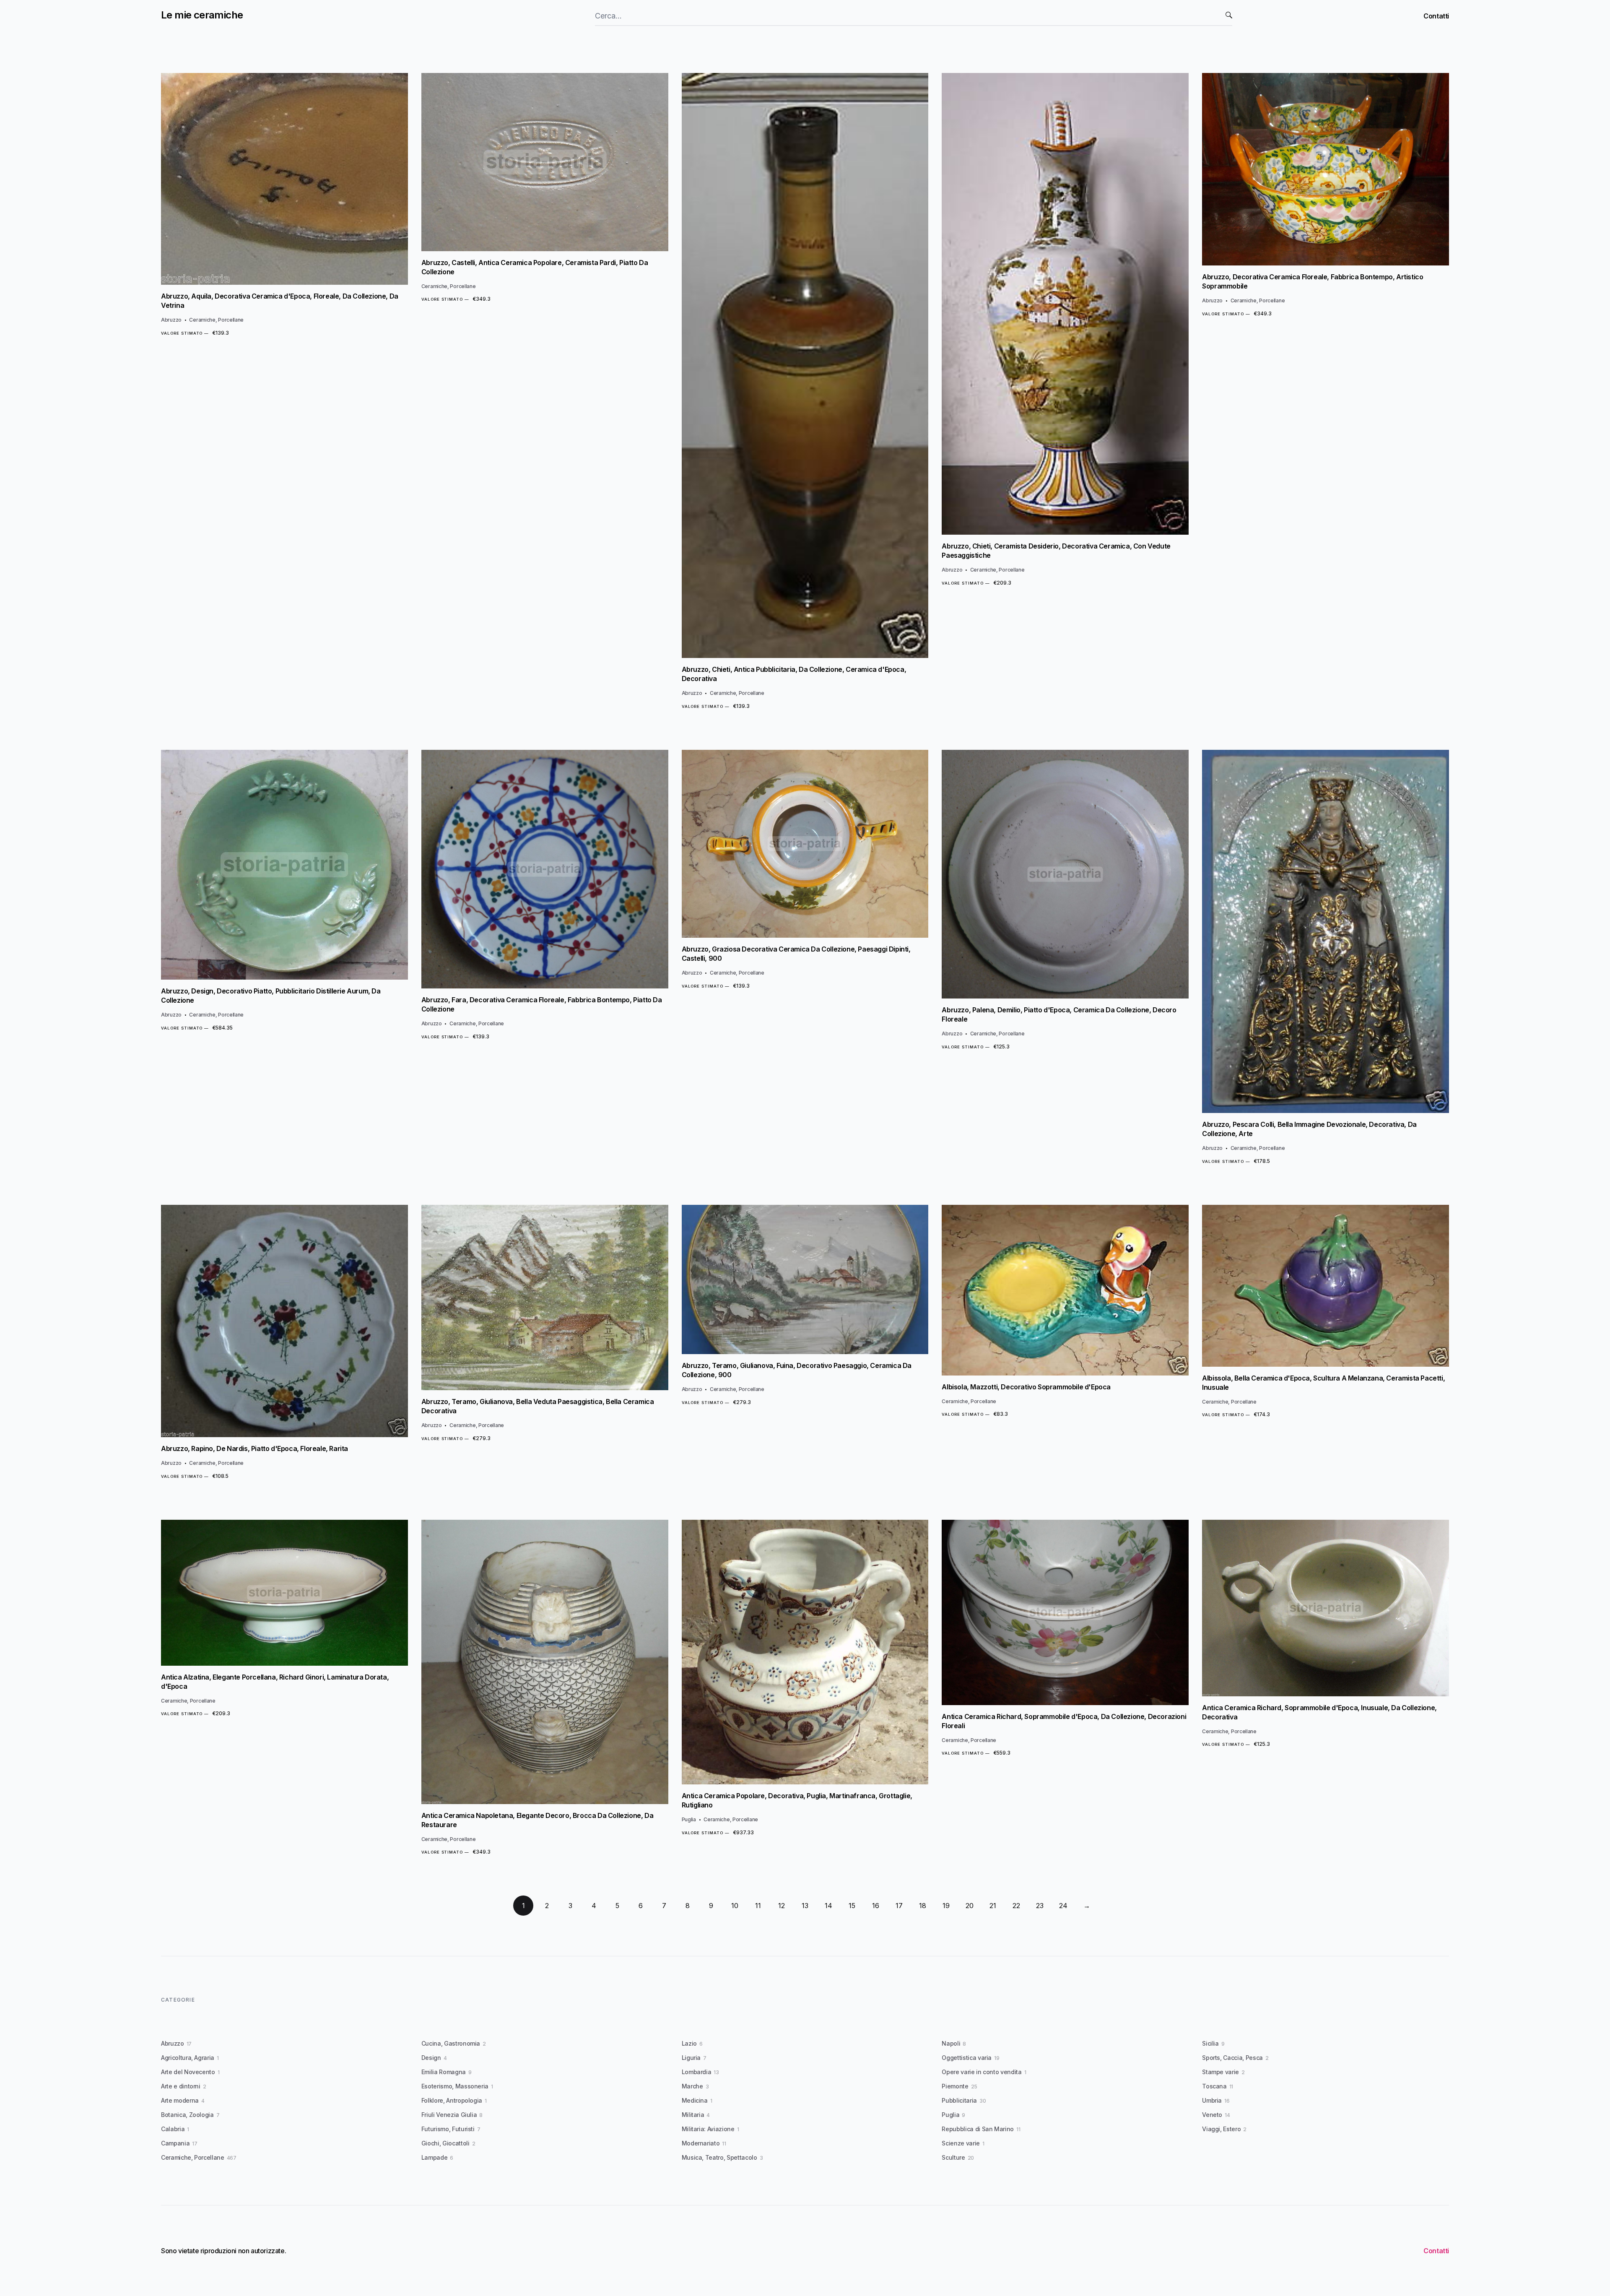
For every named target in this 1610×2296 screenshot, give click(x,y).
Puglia (689, 1819)
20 (970, 1906)
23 (1040, 1906)
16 (876, 1906)
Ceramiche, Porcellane (216, 320)
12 (782, 1906)
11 (758, 1906)
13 (805, 1906)
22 (1016, 1906)
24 (1063, 1906)
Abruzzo (171, 320)
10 (735, 1906)
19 (946, 1906)
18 (923, 1906)
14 (828, 1906)
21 (993, 1906)
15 (852, 1906)
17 (899, 1906)
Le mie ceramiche (202, 15)
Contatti (1436, 16)
